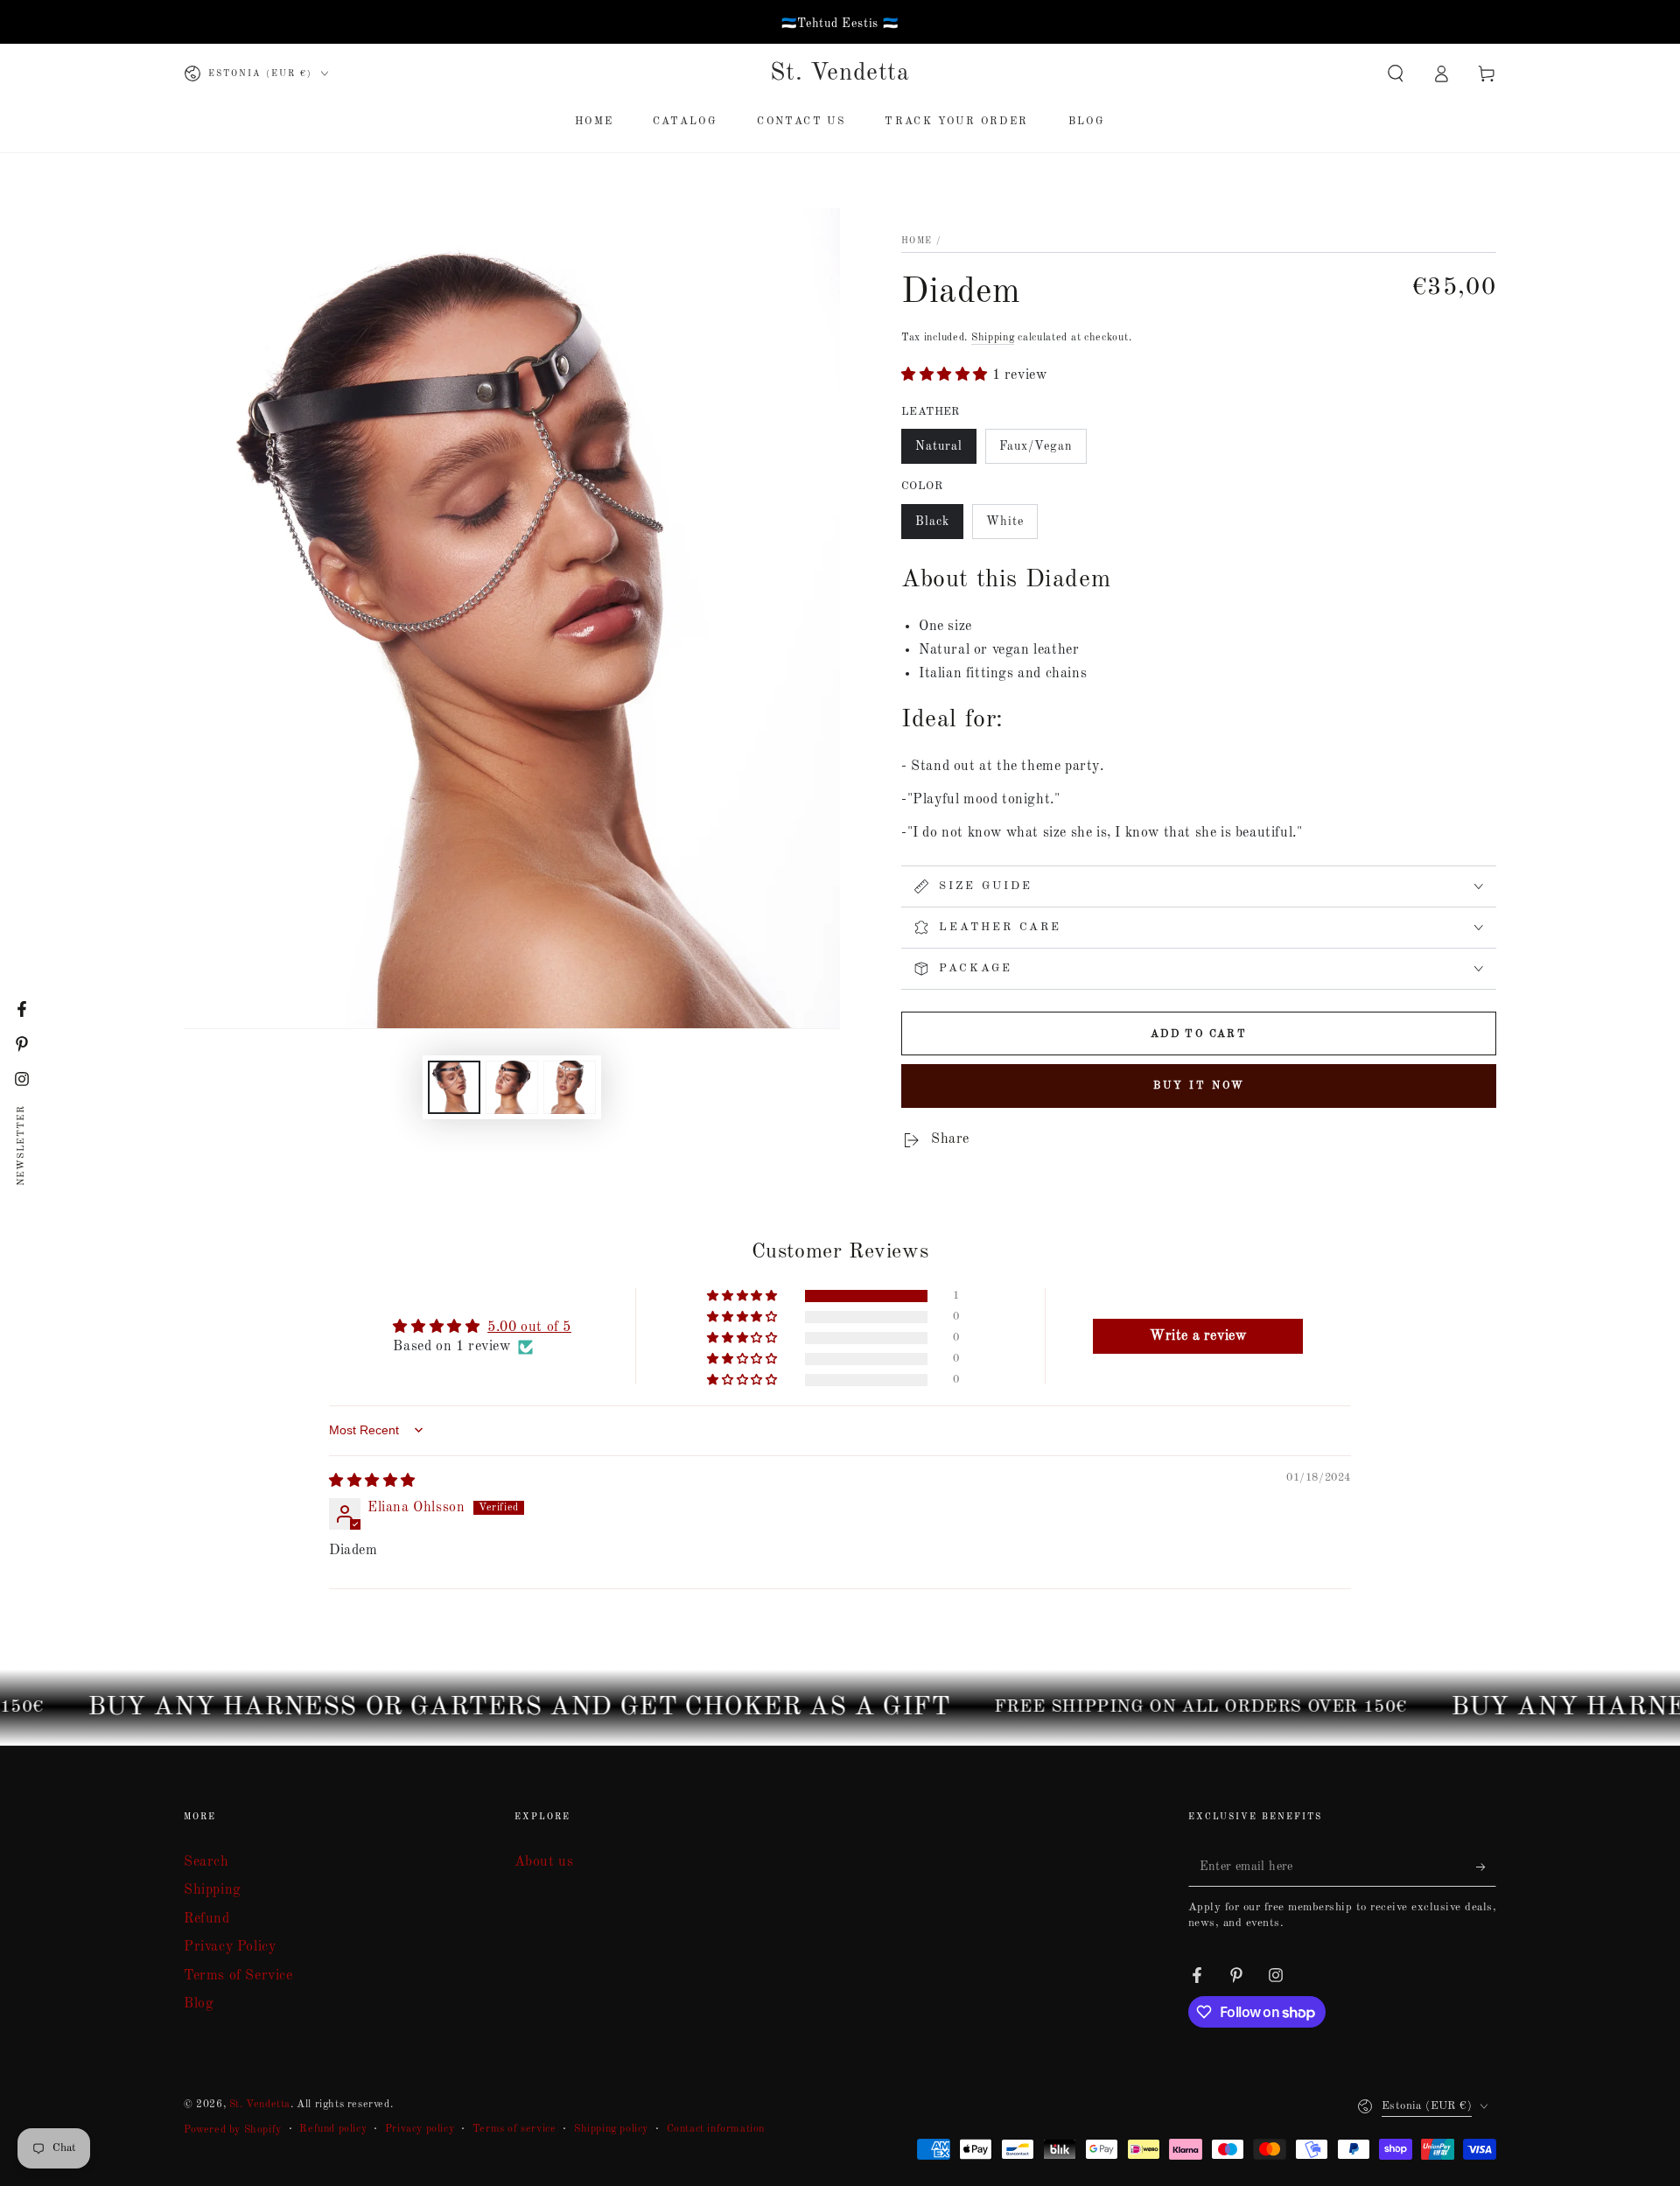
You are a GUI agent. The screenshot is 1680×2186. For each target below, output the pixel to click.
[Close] (1069, 878)
